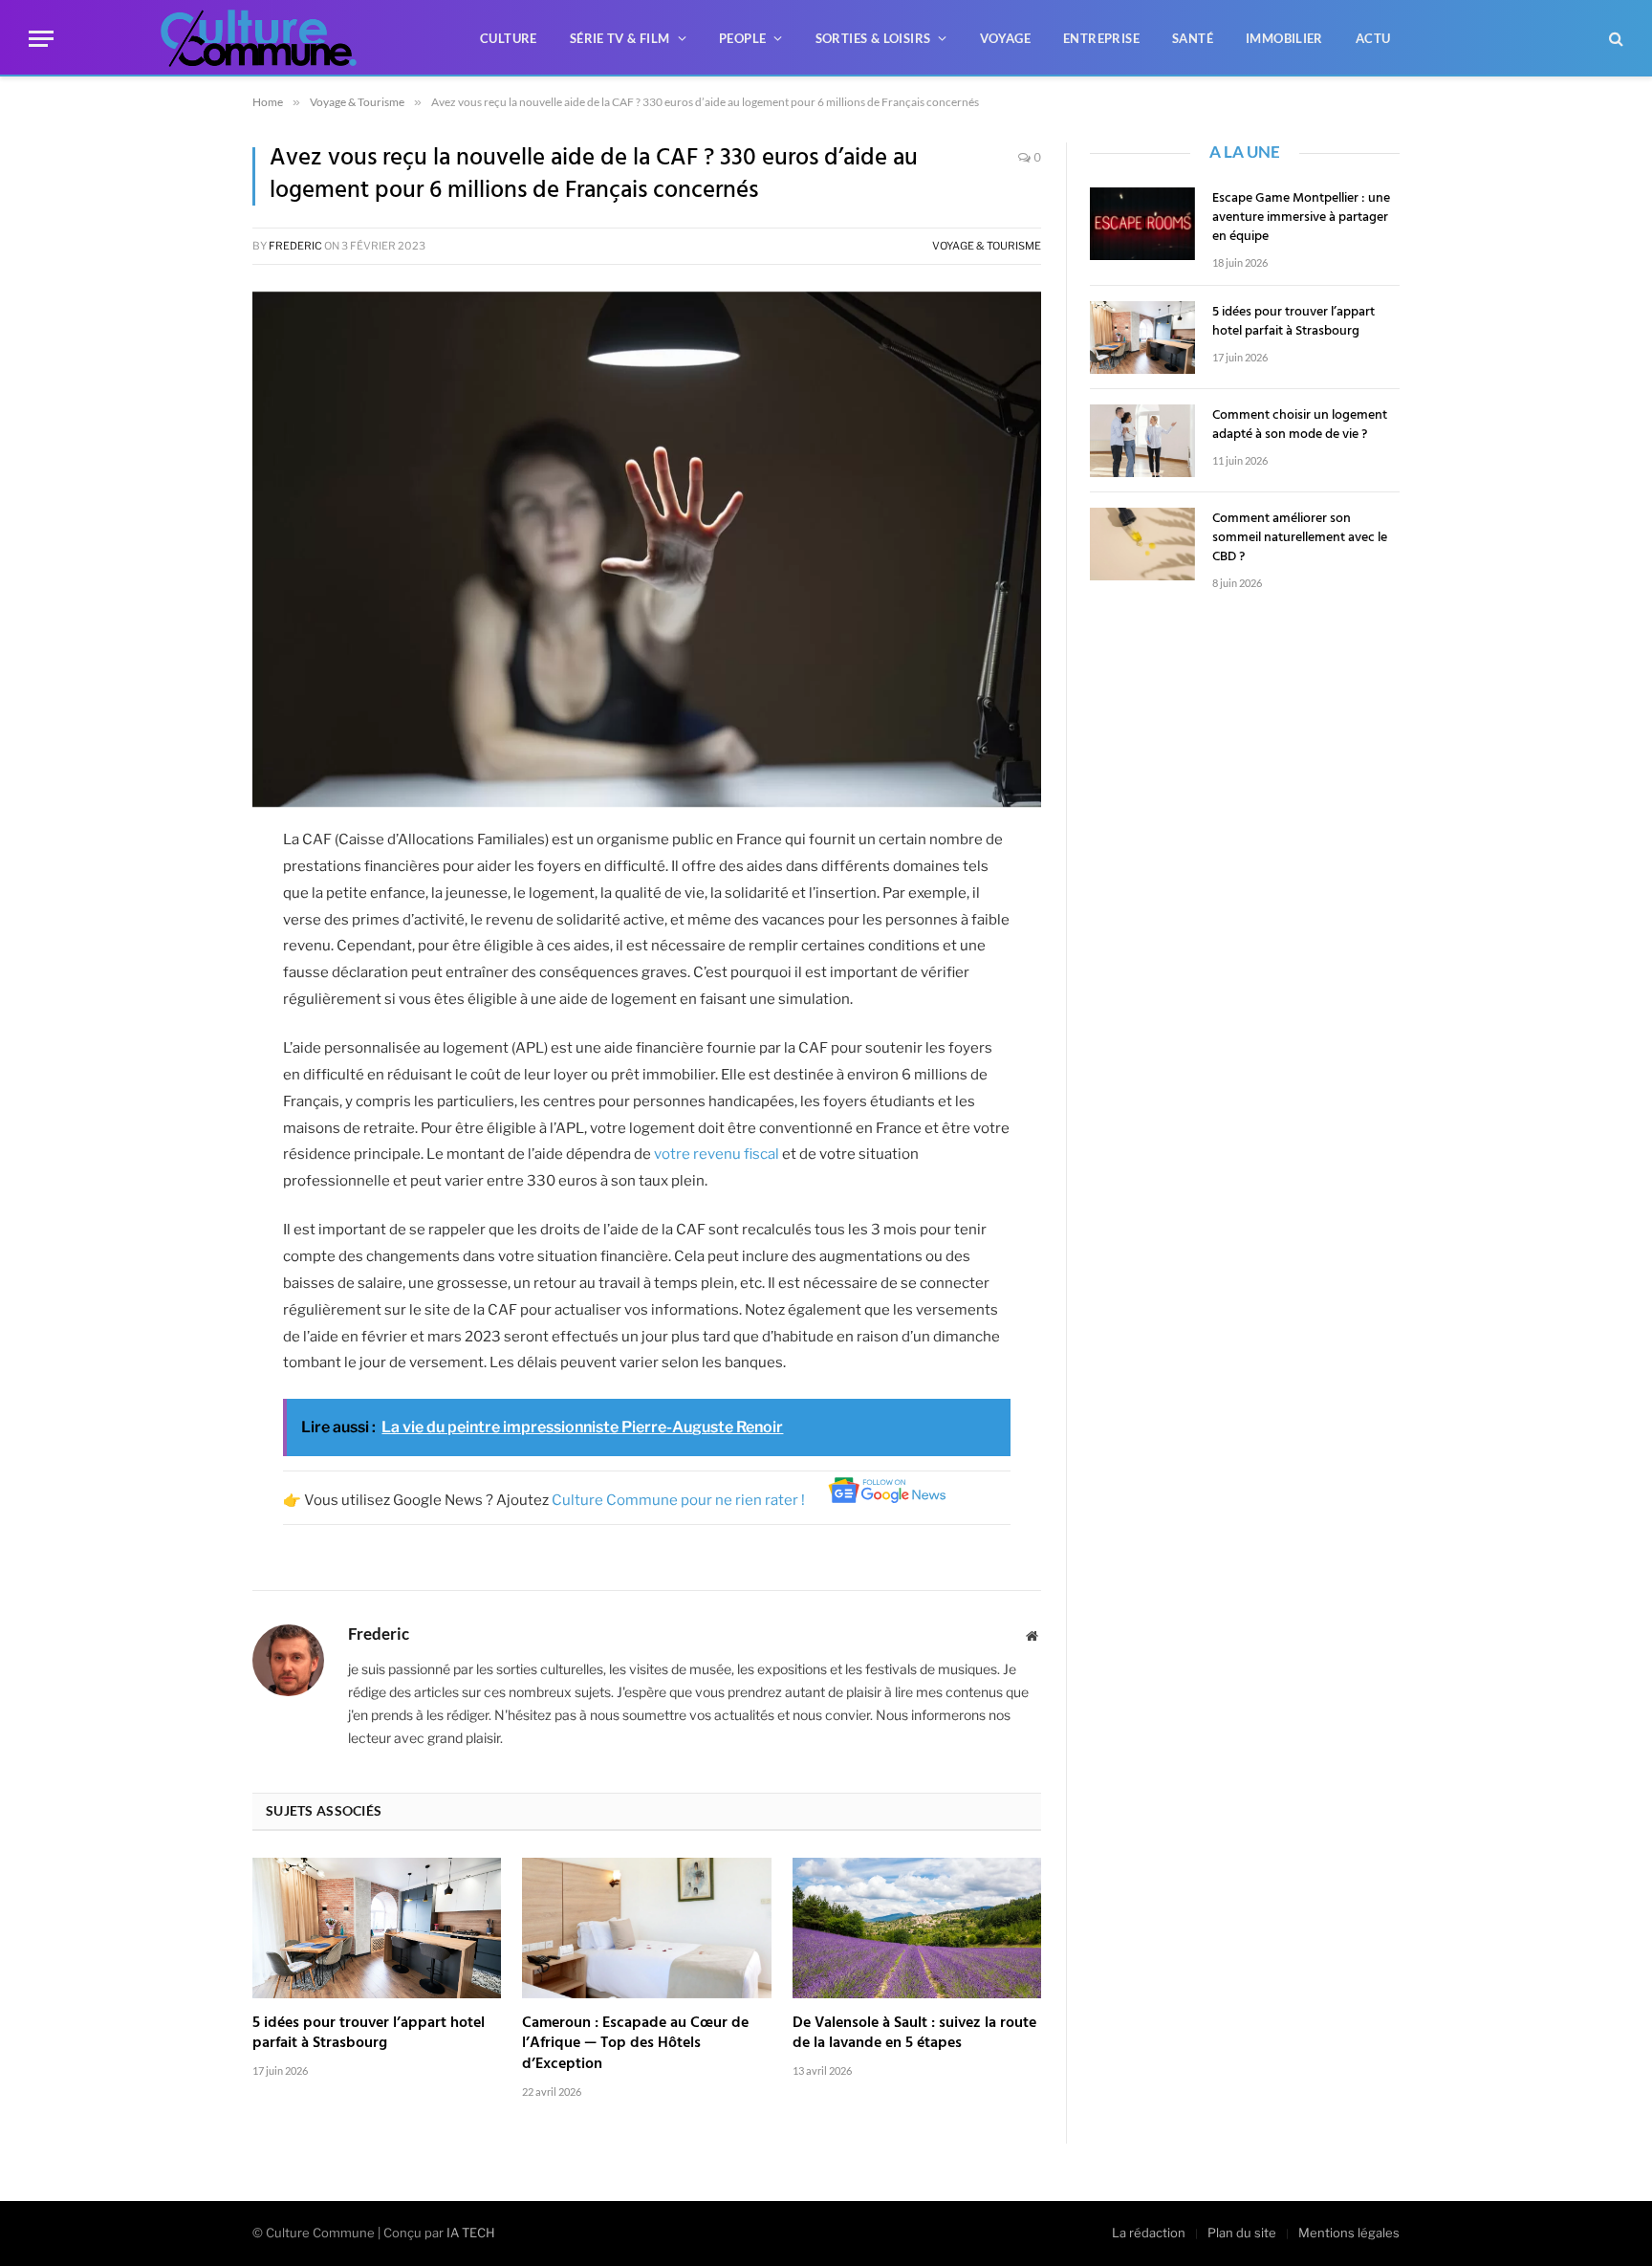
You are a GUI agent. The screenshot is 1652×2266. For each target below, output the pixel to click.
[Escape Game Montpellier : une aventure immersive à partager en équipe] (1142, 224)
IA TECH (471, 2233)
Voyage (1005, 38)
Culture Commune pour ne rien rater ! (680, 1500)
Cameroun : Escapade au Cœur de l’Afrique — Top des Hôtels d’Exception (635, 2045)
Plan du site (1242, 2233)
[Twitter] (185, 900)
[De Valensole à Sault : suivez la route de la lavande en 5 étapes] (917, 1928)
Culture (509, 38)
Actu (1373, 38)
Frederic (295, 246)
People (742, 38)
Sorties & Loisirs (873, 38)
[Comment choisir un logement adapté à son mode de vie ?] (1142, 441)
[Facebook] (185, 851)
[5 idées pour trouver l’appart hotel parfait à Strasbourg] (377, 1928)
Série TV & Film (620, 38)
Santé (1193, 38)
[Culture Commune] (259, 38)
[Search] (1614, 39)
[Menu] (41, 39)
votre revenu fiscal (717, 1154)
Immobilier (1284, 38)
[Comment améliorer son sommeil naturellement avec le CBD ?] (1142, 544)
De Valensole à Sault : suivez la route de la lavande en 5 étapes (914, 2035)
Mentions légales (1349, 2233)
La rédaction (1149, 2233)
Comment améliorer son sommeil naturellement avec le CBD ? (1300, 538)
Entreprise (1101, 38)
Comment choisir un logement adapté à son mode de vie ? (1300, 425)
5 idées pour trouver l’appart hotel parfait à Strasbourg (369, 2035)
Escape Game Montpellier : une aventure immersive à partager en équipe (1301, 218)
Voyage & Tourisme (987, 246)
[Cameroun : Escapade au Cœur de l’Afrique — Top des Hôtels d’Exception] (646, 1928)
